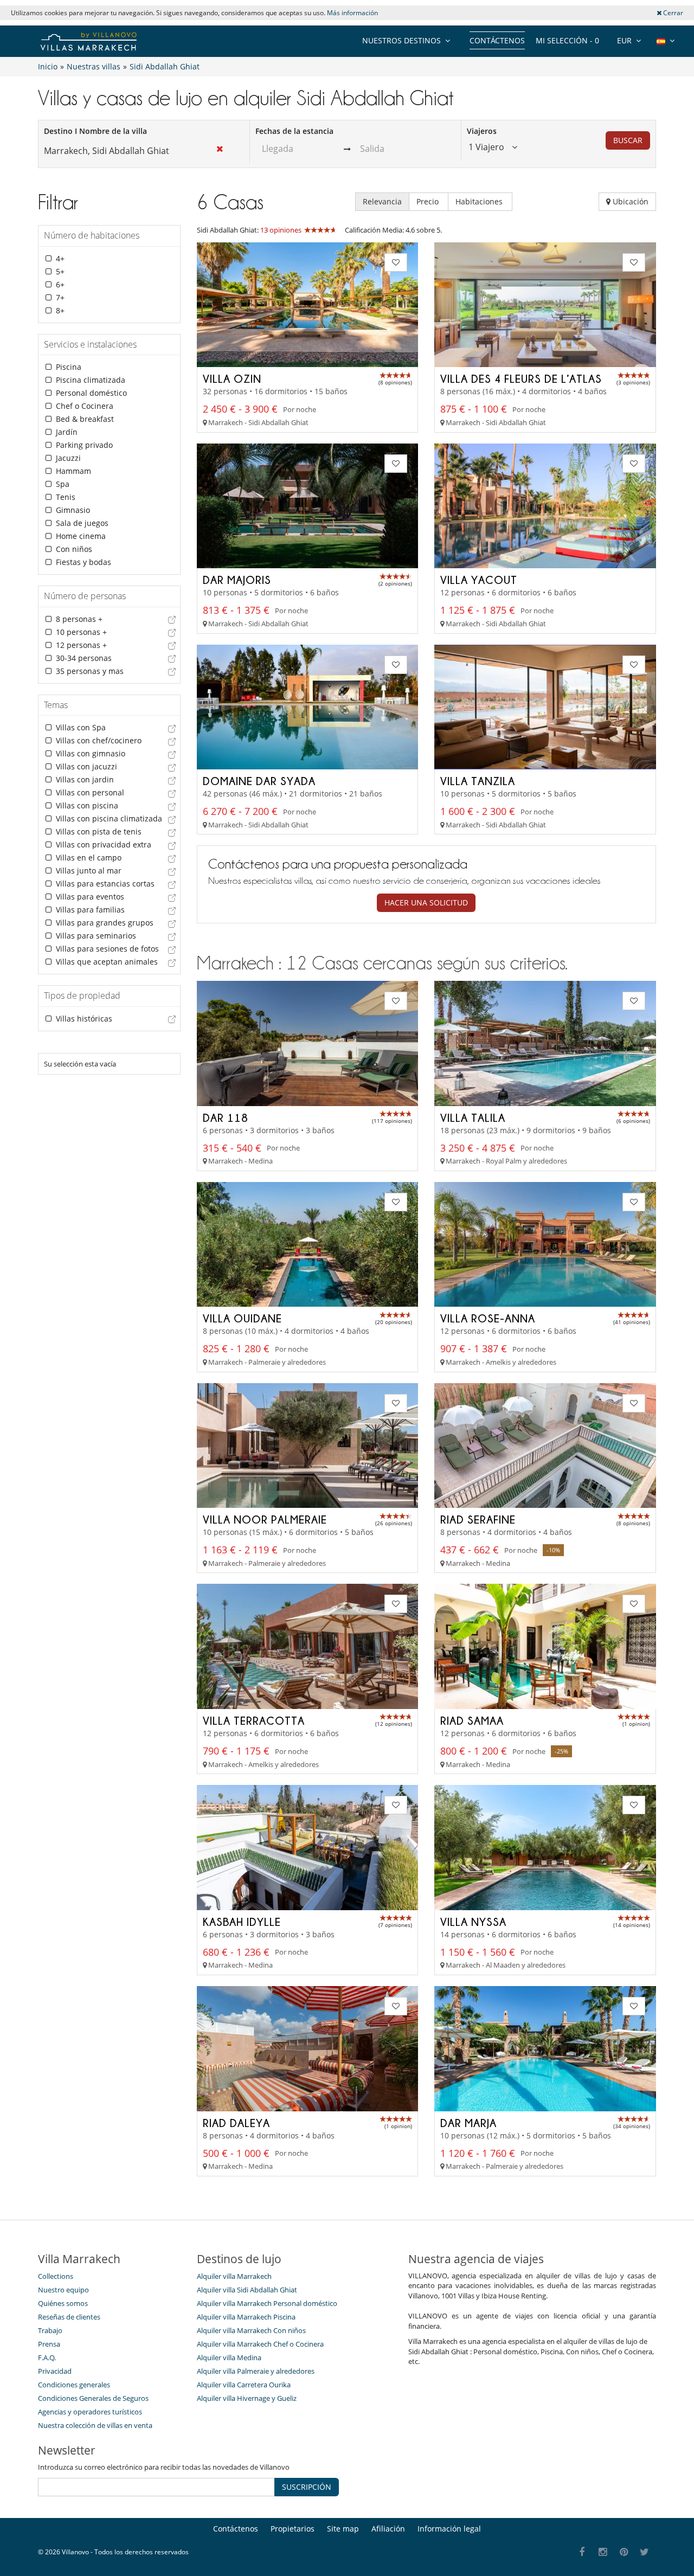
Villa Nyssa (473, 1922)
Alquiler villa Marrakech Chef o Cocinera (260, 2344)
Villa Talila (473, 1117)
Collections (56, 2276)
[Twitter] (645, 2552)
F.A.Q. (47, 2357)
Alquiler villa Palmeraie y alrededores (256, 2371)
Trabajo (50, 2330)
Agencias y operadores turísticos (90, 2412)
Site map (343, 2529)
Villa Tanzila (478, 781)
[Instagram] (603, 2552)
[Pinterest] (624, 2552)
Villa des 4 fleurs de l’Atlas (521, 378)
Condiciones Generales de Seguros (93, 2398)
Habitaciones (480, 201)
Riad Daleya (236, 2123)
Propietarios (293, 2529)
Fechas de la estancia (294, 131)
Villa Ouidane (242, 1318)
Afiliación (388, 2529)
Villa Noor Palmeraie (265, 1519)
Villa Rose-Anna (488, 1318)
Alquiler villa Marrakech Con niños (251, 2330)
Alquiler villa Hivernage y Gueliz (247, 2398)
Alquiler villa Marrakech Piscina (246, 2317)
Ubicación (629, 201)
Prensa (49, 2344)
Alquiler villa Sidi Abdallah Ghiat (247, 2290)
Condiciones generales (74, 2385)
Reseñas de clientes (69, 2317)
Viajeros (482, 131)
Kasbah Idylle (242, 1922)
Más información (352, 13)
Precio (429, 201)
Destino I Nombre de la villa (95, 131)
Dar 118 (226, 1117)
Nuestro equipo (63, 2290)
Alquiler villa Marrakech (234, 2276)
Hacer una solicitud (426, 902)
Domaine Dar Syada (259, 781)
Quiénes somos (63, 2303)
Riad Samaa (472, 1720)
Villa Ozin (232, 378)
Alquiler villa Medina (229, 2357)
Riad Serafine (478, 1519)
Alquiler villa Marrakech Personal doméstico (267, 2303)
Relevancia (382, 201)
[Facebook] (582, 2552)
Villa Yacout (479, 580)
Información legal (449, 2529)
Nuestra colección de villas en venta (95, 2425)
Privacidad (55, 2371)
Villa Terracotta (254, 1720)
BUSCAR (628, 140)
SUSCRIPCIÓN (307, 2487)
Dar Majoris (237, 580)
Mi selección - (567, 40)
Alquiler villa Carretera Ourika (244, 2385)
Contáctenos (497, 40)
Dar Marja (468, 2123)
